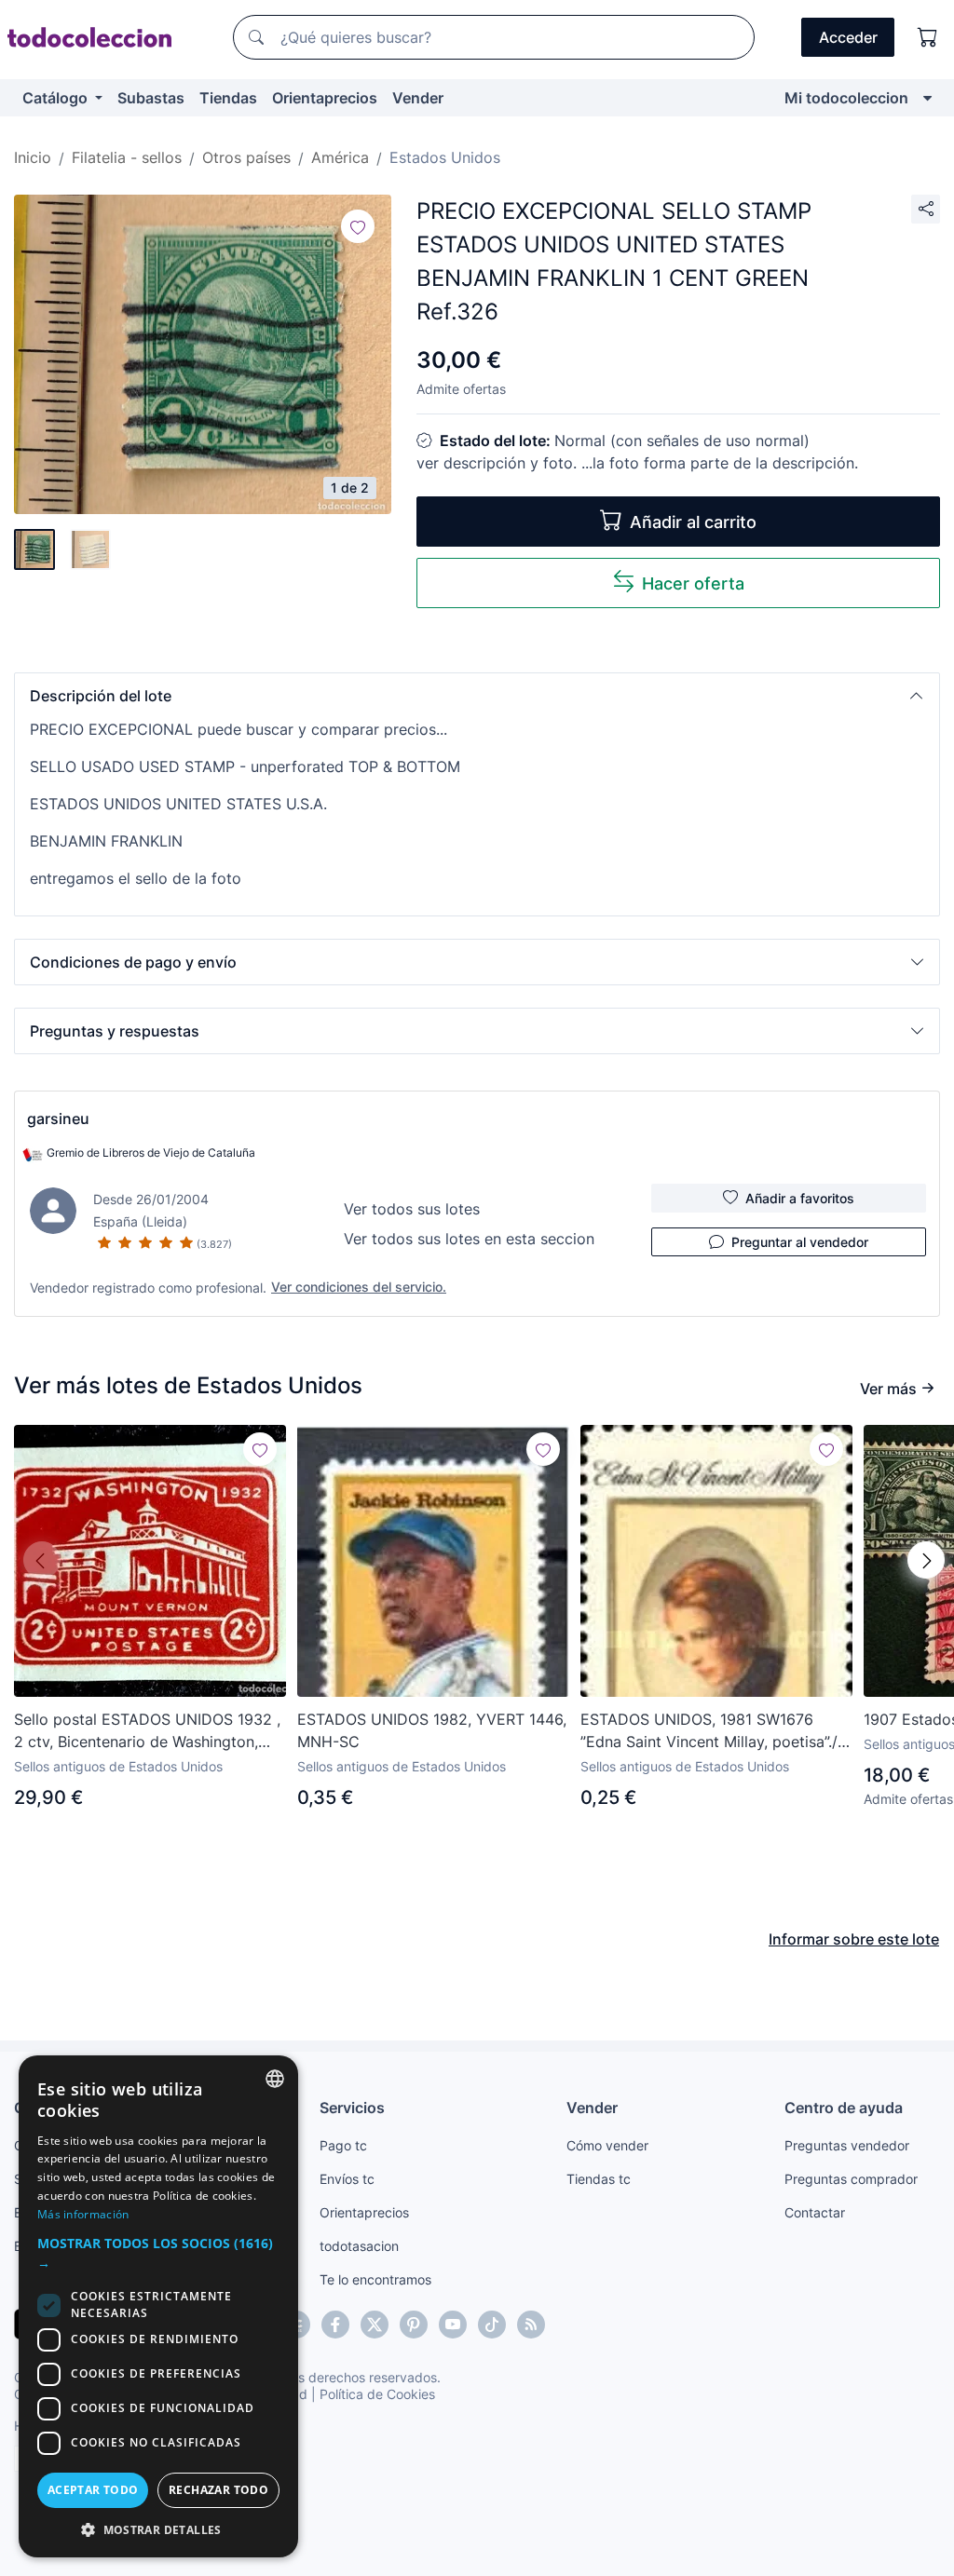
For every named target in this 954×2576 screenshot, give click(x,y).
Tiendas (228, 98)
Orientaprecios (325, 98)
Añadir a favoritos (800, 1198)
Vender (418, 98)
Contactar (815, 2212)
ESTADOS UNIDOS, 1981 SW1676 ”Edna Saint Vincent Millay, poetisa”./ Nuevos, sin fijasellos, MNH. (709, 1731)
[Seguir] (358, 226)
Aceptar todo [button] (93, 2490)
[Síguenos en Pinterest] (414, 2325)
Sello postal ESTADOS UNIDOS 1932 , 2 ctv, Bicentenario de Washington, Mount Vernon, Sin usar (147, 1731)
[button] (477, 696)
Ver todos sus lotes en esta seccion (469, 1239)
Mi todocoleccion (846, 98)
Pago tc (343, 2145)
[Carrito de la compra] (928, 37)
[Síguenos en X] (375, 2325)
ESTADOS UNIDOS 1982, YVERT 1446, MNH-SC (432, 1730)
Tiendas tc (599, 2179)
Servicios (352, 2108)
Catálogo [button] (57, 98)
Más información (83, 2214)
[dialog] (158, 2306)
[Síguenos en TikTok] (492, 2325)
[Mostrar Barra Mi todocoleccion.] (927, 98)
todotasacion (359, 2246)
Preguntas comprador (851, 2179)
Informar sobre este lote (854, 1939)
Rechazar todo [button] (218, 2490)
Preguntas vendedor (847, 2145)
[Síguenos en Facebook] (335, 2325)
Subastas (151, 98)
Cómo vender (607, 2145)
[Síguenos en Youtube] (453, 2325)
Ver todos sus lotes (412, 1209)
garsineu (58, 1119)
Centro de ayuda (844, 2108)
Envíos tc (347, 2179)
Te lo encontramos (375, 2279)
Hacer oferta (693, 583)
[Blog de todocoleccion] (531, 2325)
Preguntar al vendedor (800, 1242)
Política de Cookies (377, 2394)
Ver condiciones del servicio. (359, 1287)
